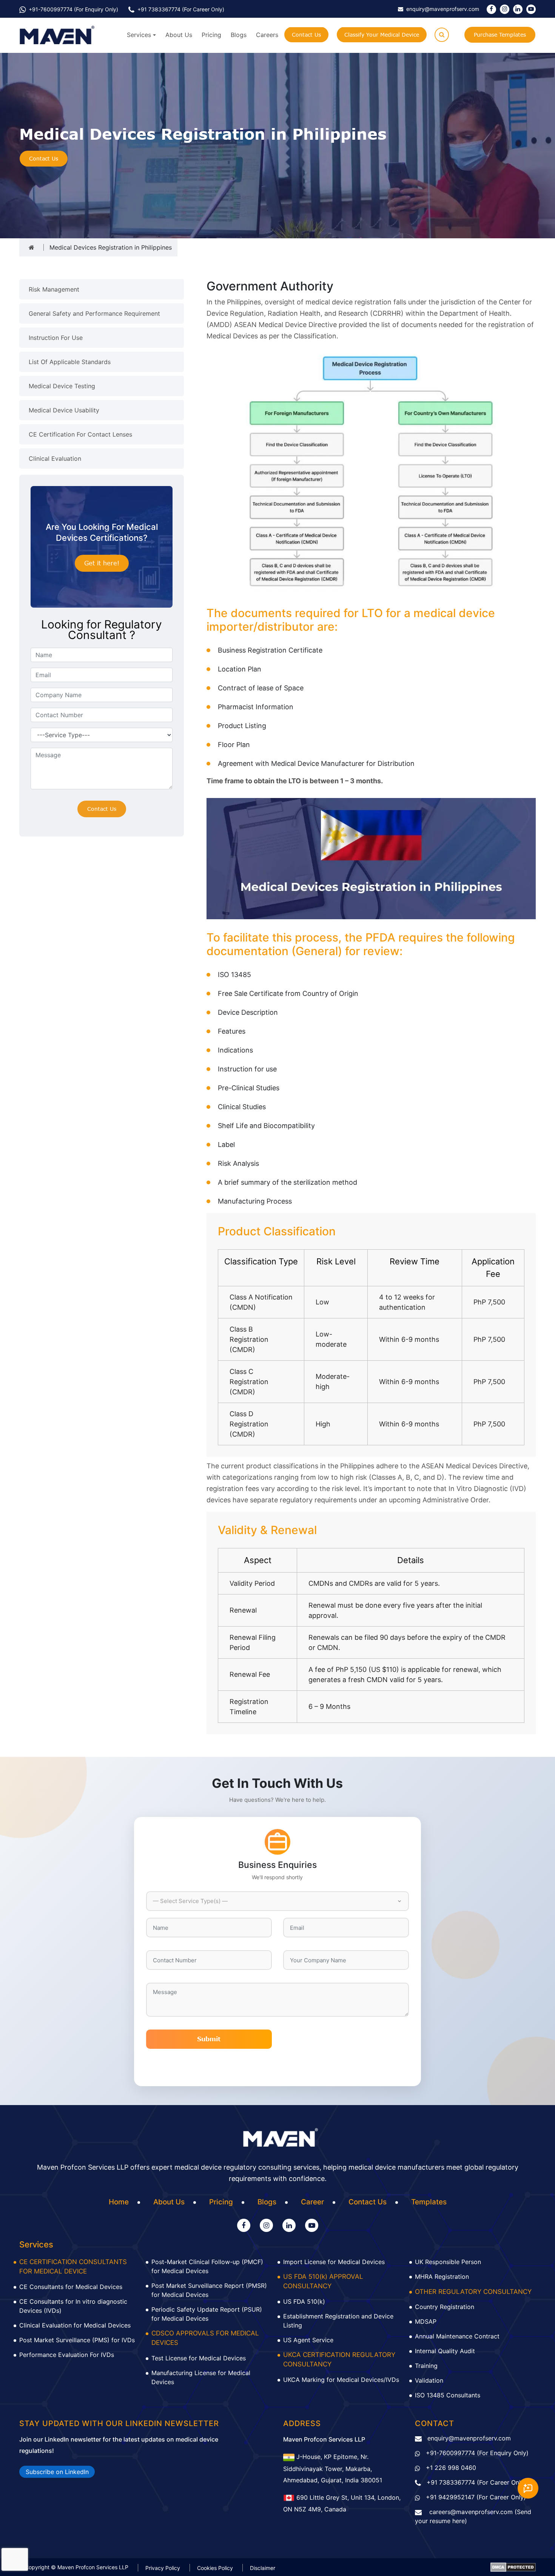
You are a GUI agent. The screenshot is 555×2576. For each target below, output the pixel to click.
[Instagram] (505, 9)
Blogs (239, 35)
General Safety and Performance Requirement (94, 313)
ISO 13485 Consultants (448, 2395)
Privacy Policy (163, 2568)
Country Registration (445, 2307)
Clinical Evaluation (55, 458)
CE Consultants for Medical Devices (71, 2287)
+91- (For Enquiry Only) (73, 9)
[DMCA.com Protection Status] (513, 2567)
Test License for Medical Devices (199, 2358)
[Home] (32, 247)
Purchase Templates (500, 35)
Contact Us (306, 35)
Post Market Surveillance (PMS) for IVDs (77, 2340)
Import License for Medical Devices (334, 2262)
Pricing (211, 35)
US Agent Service (308, 2340)
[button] (277, 1901)
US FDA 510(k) (304, 2301)
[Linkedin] (518, 9)
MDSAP (426, 2321)
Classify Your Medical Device (382, 35)
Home (119, 2202)
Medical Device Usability (64, 410)
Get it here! (102, 563)
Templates (429, 2202)
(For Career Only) (181, 9)
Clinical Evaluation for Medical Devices (75, 2325)
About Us (179, 35)
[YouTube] (531, 9)
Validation (429, 2380)
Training (426, 2366)
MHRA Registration (442, 2277)
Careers (267, 35)
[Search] (442, 35)
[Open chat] (528, 2488)
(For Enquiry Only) (477, 2453)
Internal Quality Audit (445, 2351)
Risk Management (54, 289)
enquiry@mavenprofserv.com (469, 2438)
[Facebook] (491, 9)
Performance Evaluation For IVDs (67, 2355)
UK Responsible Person (448, 2262)
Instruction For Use (56, 338)
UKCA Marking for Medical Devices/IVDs (341, 2380)
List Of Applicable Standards (70, 362)
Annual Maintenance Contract (457, 2336)
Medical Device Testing (62, 386)
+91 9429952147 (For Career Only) (476, 2497)
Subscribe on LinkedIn (57, 2472)
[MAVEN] (57, 35)
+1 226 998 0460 (451, 2468)
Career (312, 2202)
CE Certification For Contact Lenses (80, 434)
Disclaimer (263, 2568)
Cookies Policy (215, 2568)
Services (139, 35)
